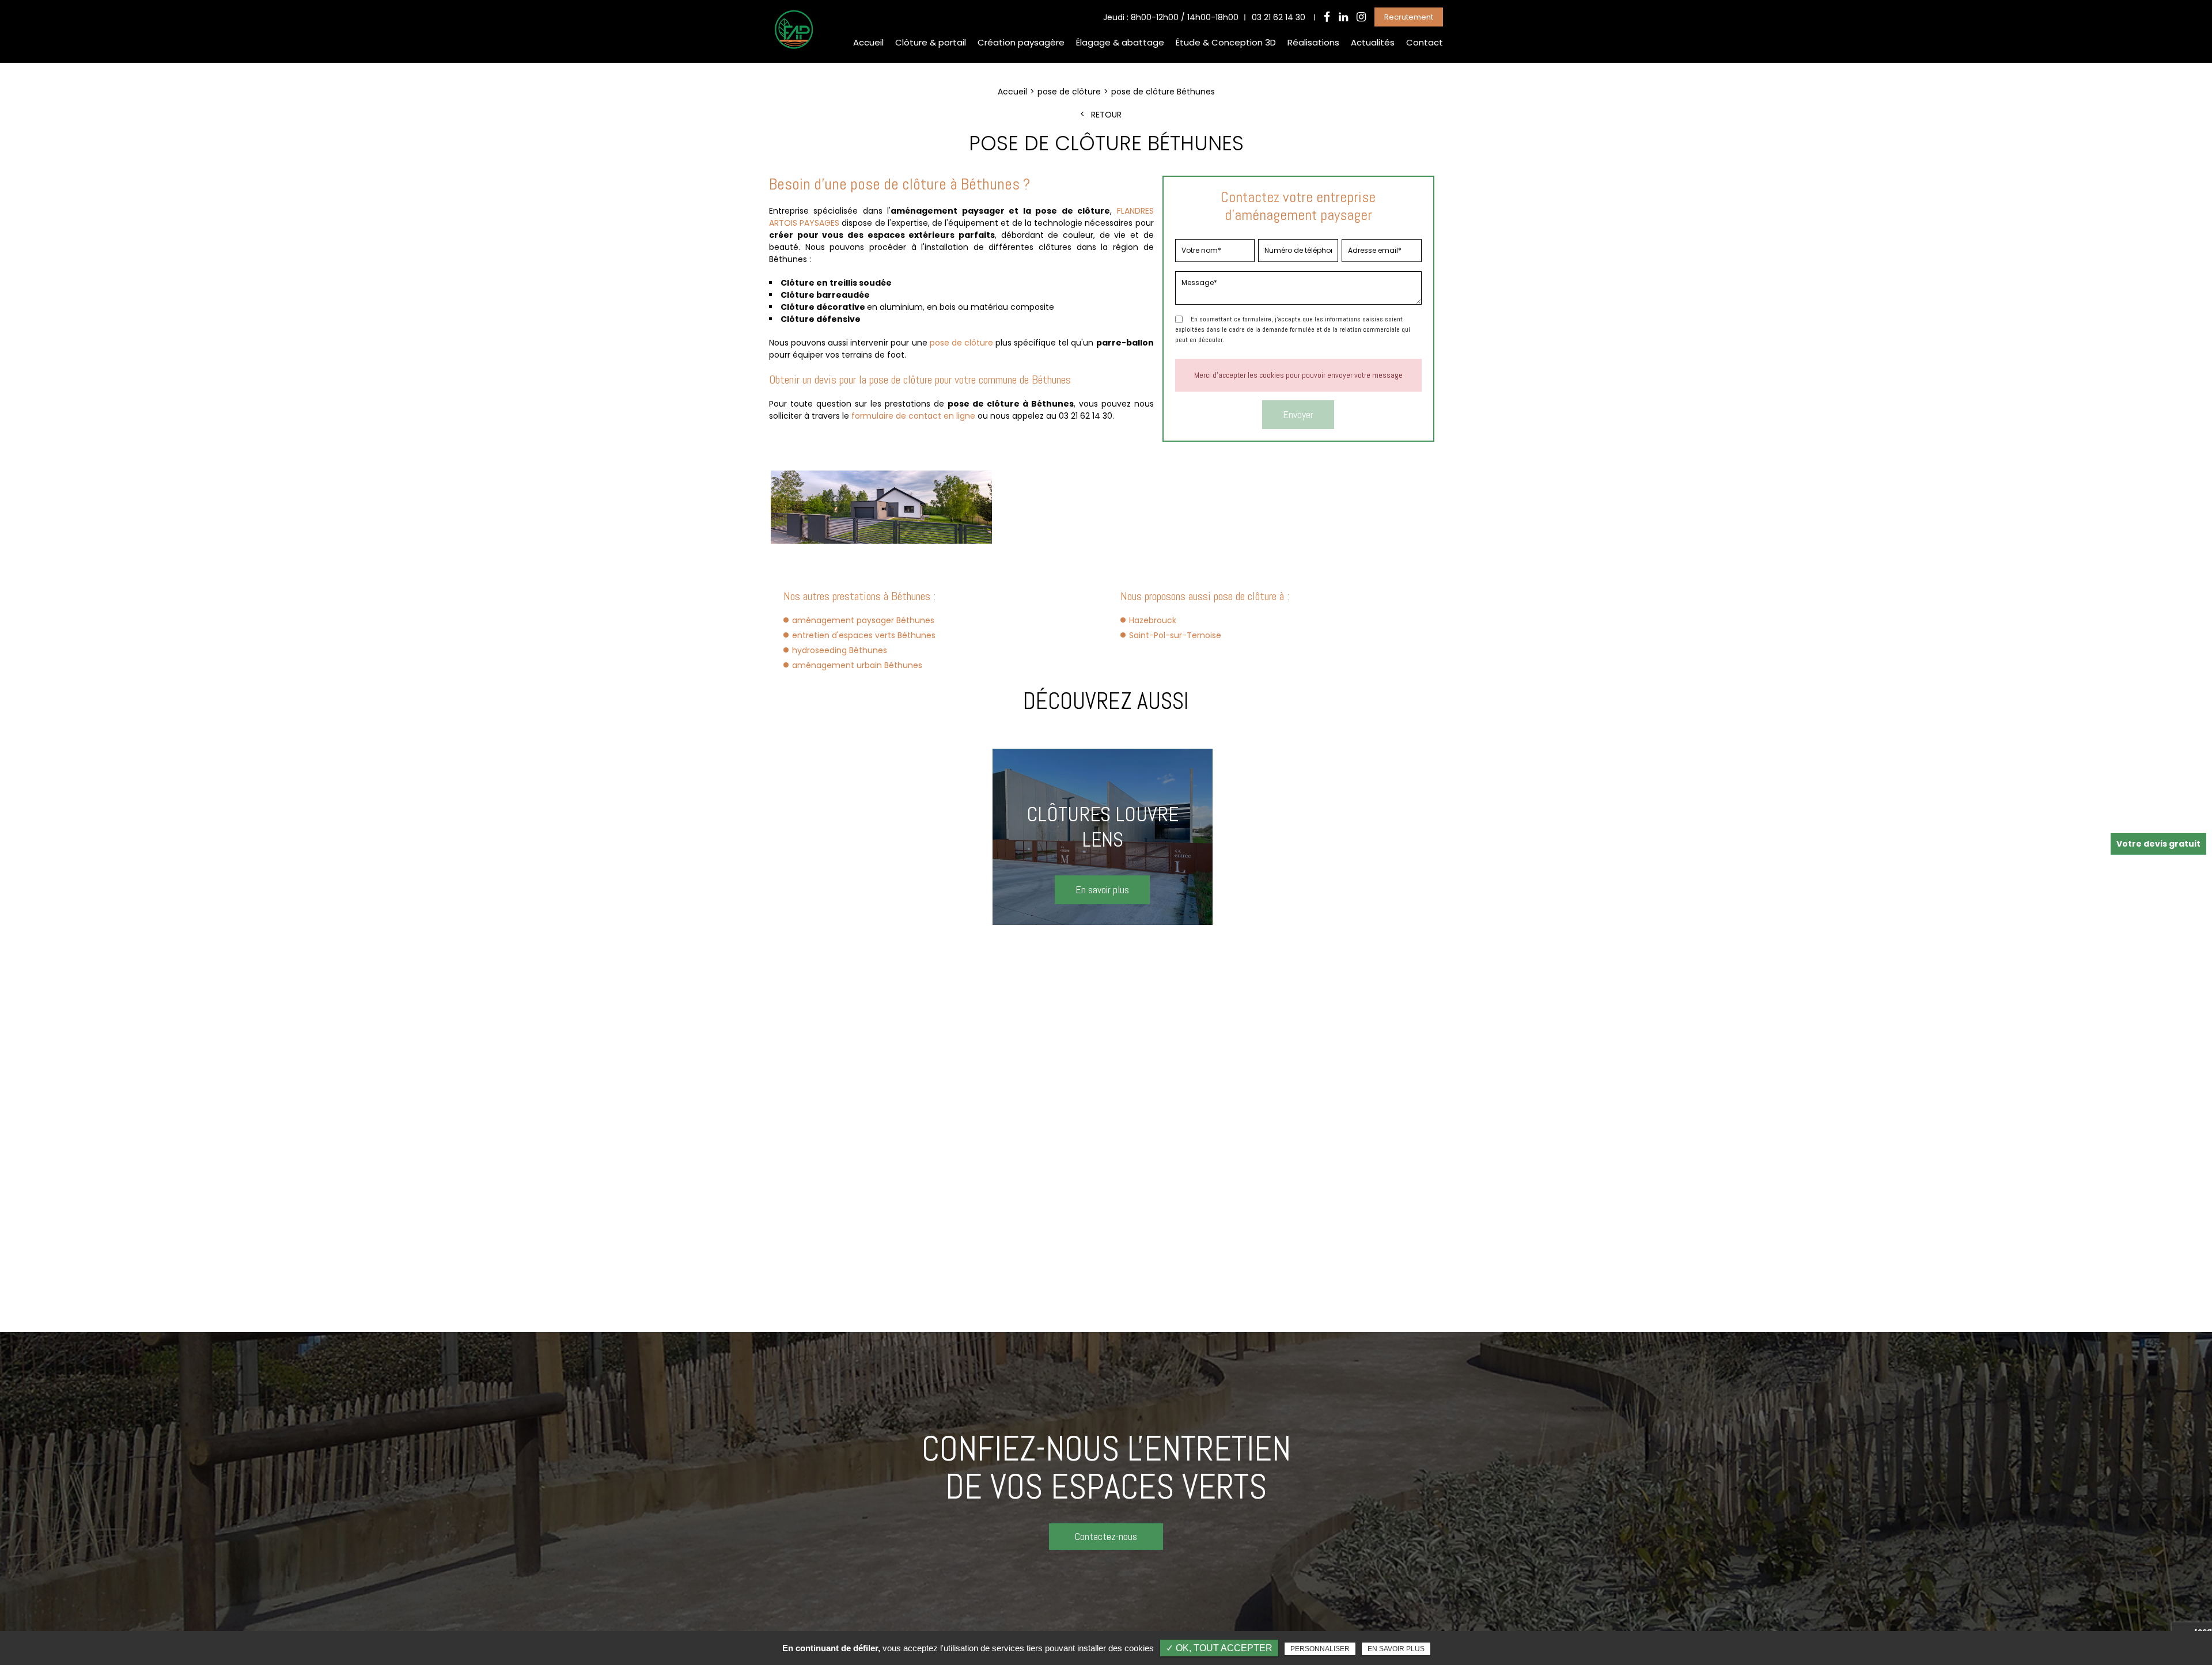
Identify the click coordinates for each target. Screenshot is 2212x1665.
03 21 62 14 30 (1279, 17)
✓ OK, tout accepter (1219, 1648)
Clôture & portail (931, 42)
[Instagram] (1361, 17)
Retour (1106, 115)
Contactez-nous (1106, 1536)
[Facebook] (1327, 17)
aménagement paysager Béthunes (863, 620)
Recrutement (1409, 17)
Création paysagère (1021, 42)
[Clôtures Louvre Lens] (1103, 837)
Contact (1425, 42)
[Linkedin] (1343, 17)
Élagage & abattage (1120, 42)
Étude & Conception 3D (1226, 42)
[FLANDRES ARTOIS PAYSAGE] (793, 48)
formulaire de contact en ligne (913, 416)
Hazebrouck (1153, 620)
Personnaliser (1320, 1649)
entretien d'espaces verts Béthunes (864, 635)
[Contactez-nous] (1106, 1493)
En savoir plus (1396, 1649)
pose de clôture (961, 343)
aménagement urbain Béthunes (857, 665)
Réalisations (1313, 42)
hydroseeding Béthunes (840, 650)
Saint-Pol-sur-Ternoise (1175, 635)
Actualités (1373, 42)
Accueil (868, 42)
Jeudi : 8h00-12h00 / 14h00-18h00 (1171, 17)
